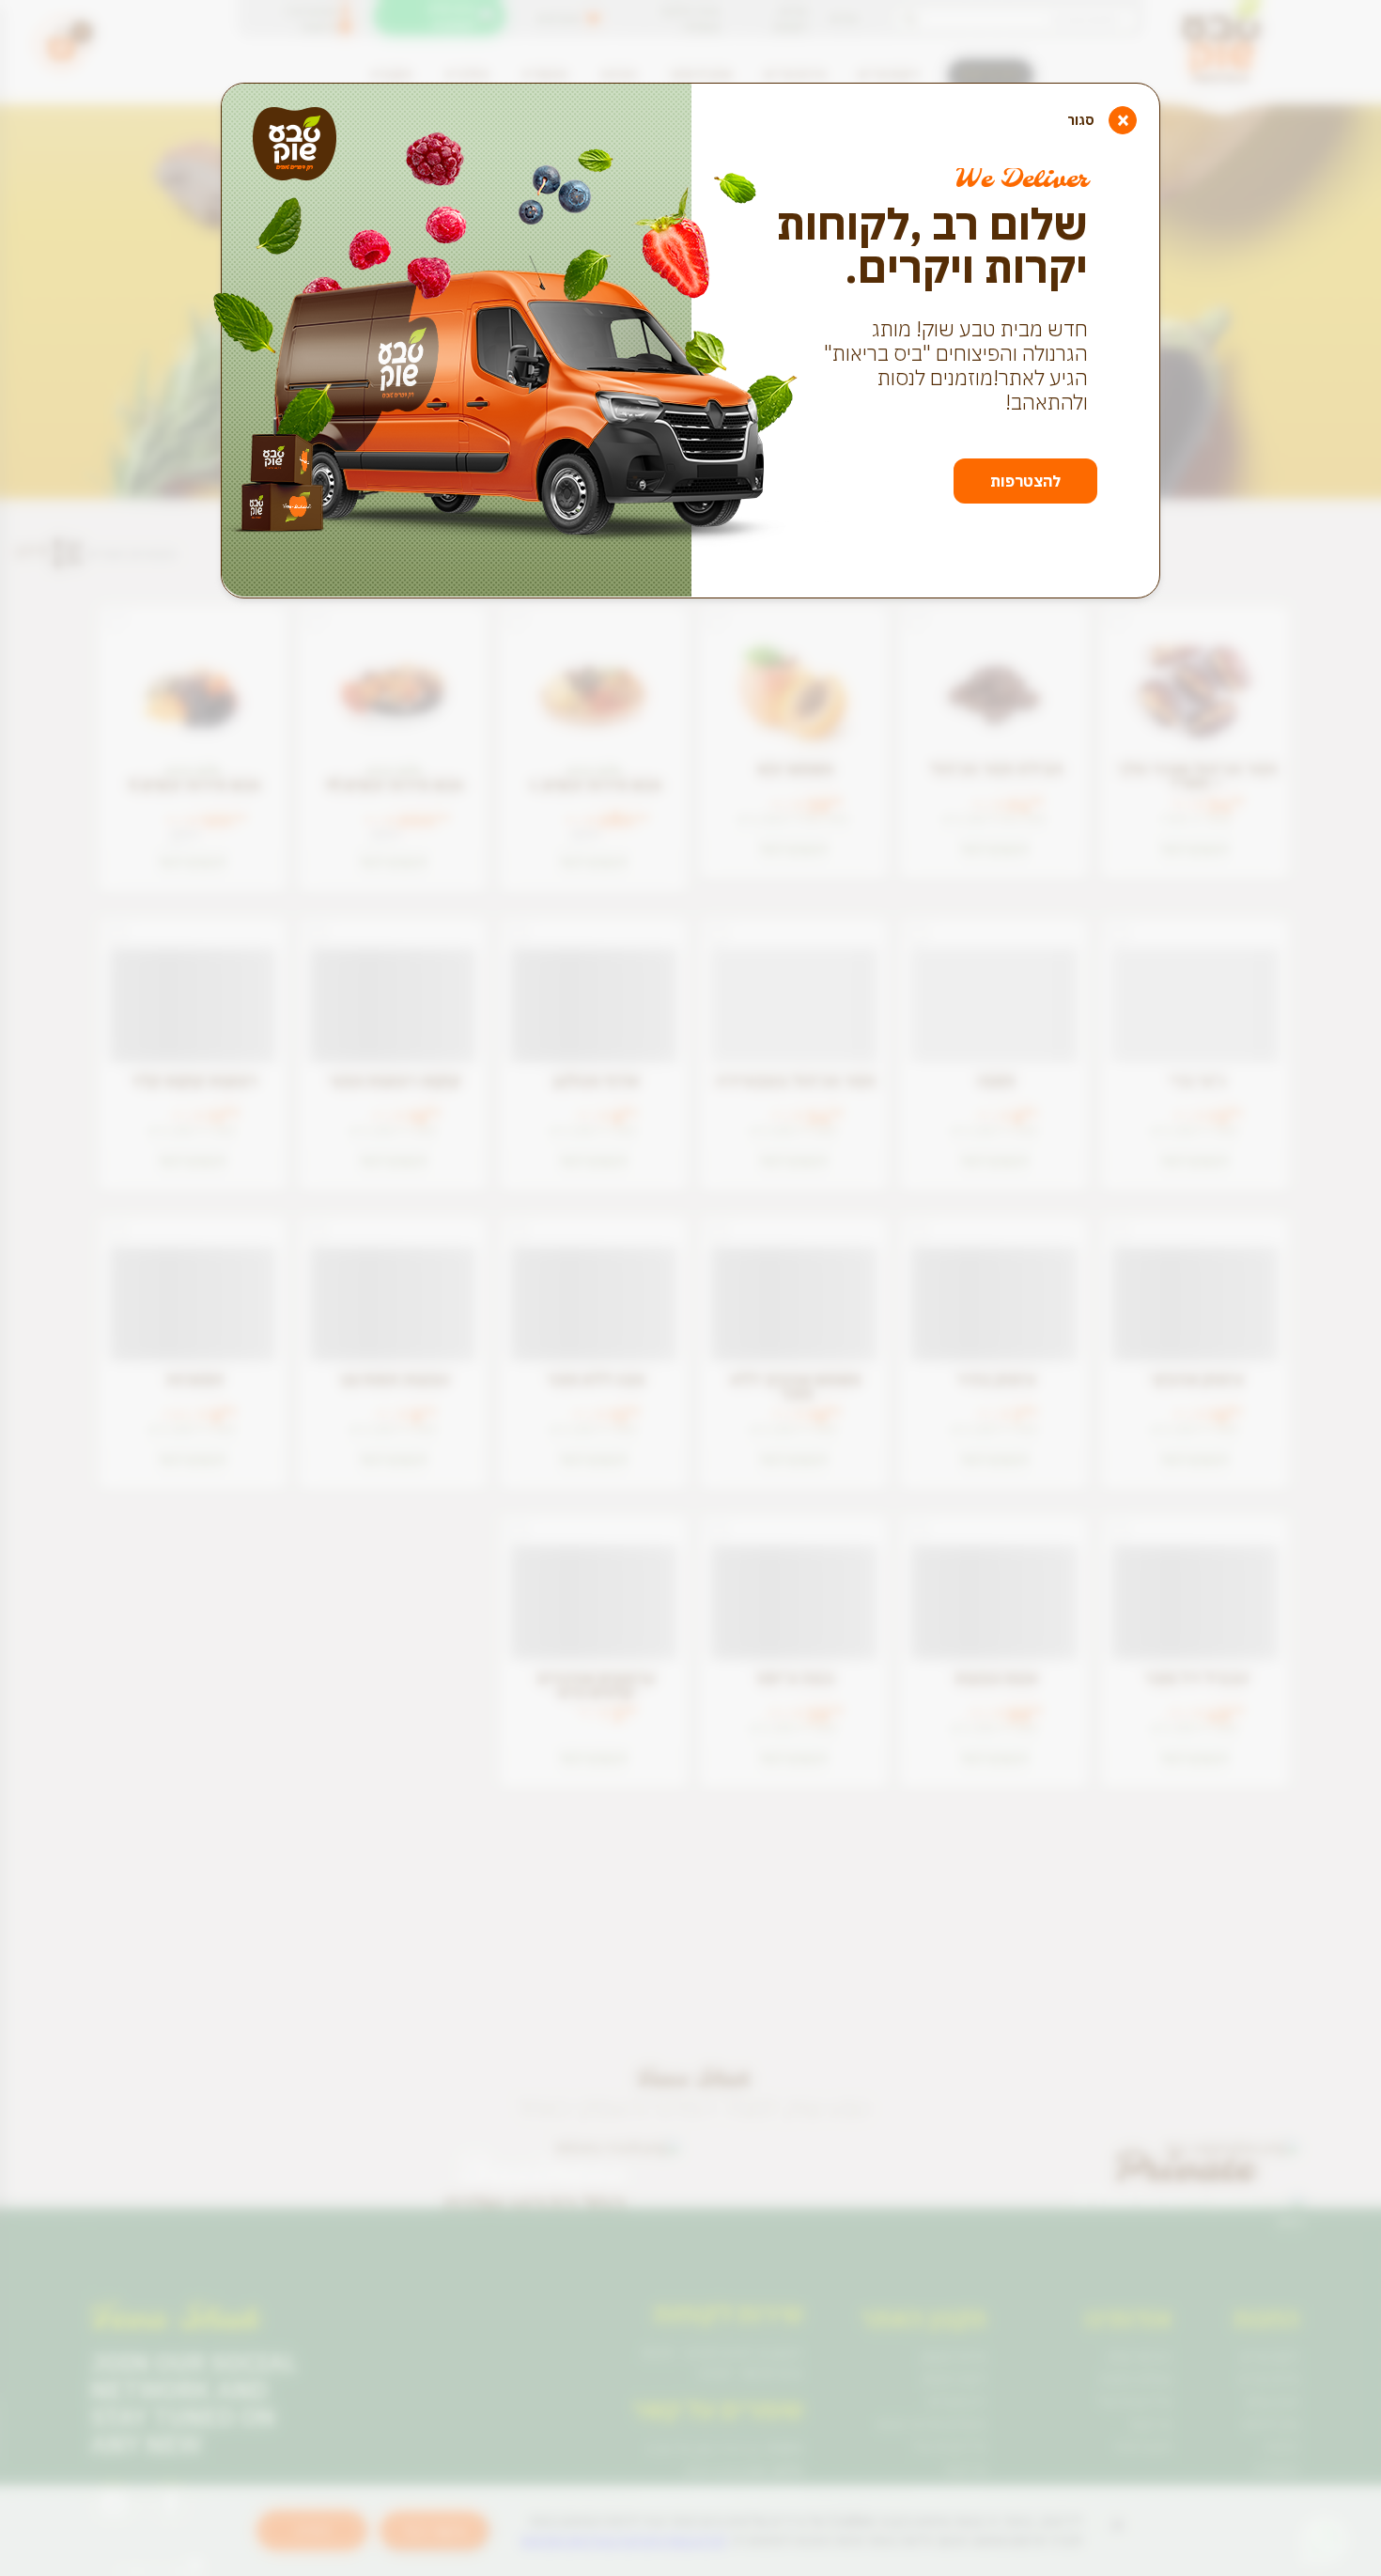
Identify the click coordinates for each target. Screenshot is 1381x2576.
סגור (1099, 120)
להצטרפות (1025, 481)
